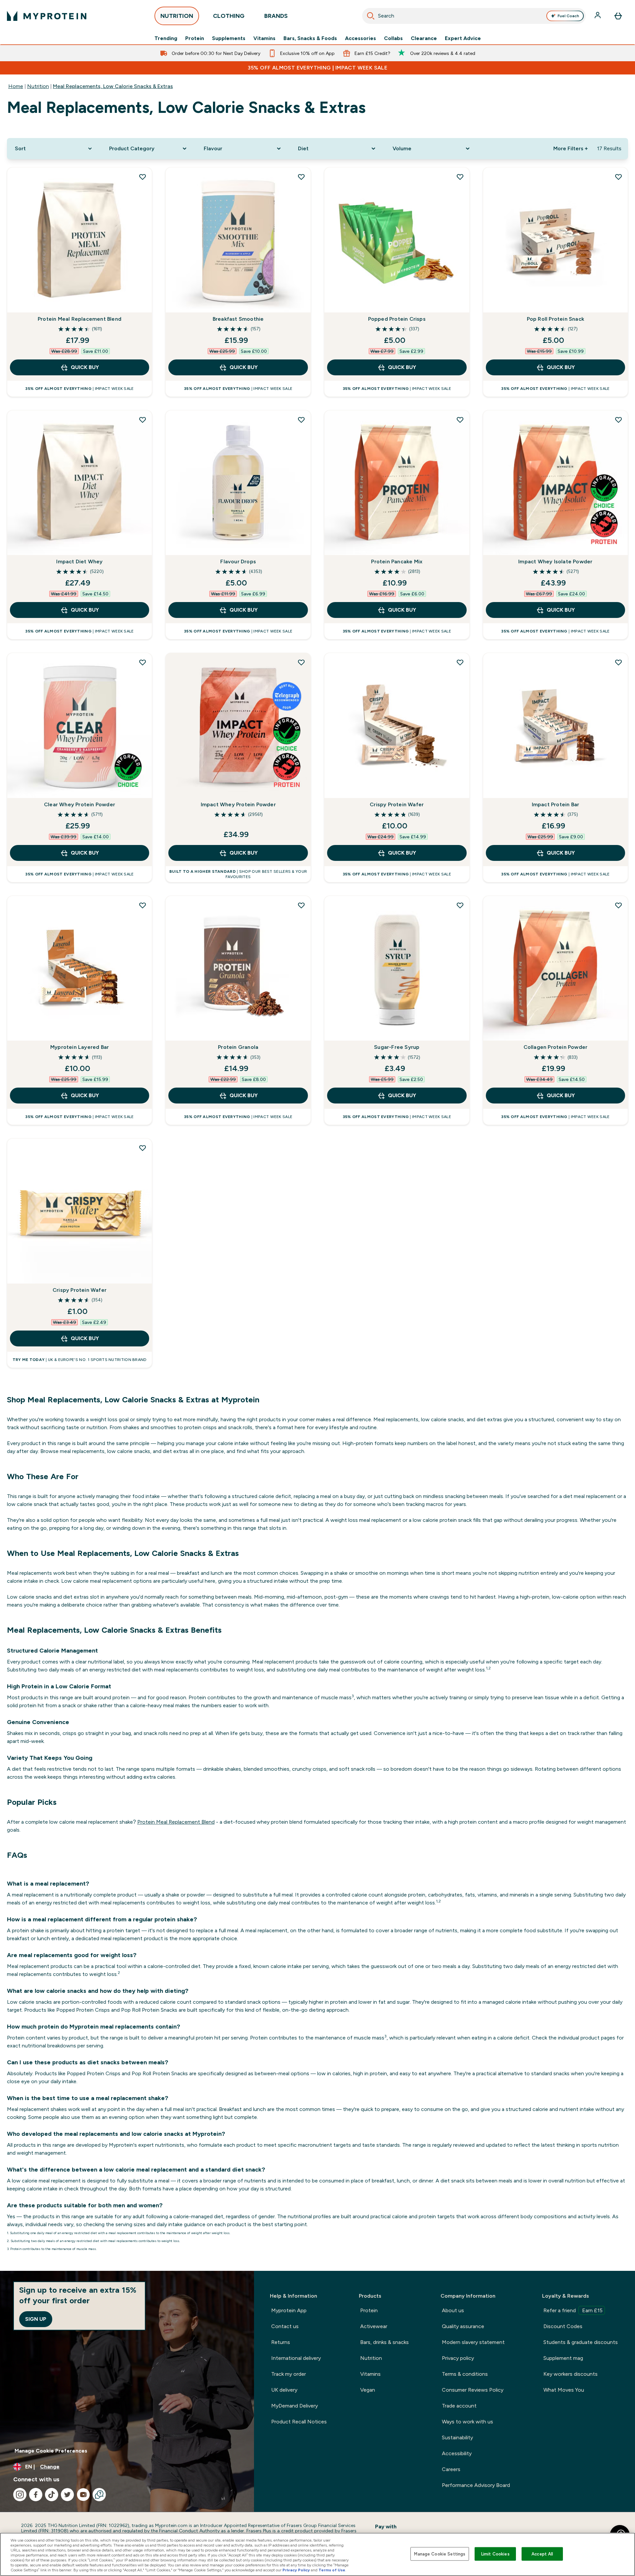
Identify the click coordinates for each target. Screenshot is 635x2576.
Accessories (360, 38)
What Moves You (564, 2390)
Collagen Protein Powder (556, 1047)
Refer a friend (573, 2310)
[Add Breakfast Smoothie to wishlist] (301, 177)
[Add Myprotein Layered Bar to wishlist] (143, 905)
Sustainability (457, 2437)
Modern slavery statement (473, 2342)
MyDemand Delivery (295, 2406)
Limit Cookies (495, 2554)
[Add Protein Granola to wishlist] (301, 905)
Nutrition (38, 86)
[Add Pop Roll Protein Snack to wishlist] (618, 177)
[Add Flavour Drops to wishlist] (301, 420)
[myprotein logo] (47, 16)
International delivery (296, 2358)
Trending (166, 38)
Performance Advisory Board (476, 2485)
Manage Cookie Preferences (51, 2451)
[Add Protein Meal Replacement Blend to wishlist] (143, 177)
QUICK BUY (85, 367)
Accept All (542, 2554)
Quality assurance (463, 2326)
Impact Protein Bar (556, 804)
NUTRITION (177, 16)
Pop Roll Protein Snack (555, 319)
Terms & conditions (465, 2374)
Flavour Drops (238, 562)
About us (453, 2310)
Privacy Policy (296, 2570)
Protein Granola (238, 1047)
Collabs (393, 38)
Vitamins (264, 38)
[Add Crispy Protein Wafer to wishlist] (460, 662)
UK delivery (284, 2390)
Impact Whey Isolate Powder (555, 562)
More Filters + (571, 148)
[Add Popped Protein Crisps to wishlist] (460, 177)
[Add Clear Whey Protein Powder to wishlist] (143, 662)
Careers (451, 2469)
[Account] (598, 16)
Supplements (229, 38)
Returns (281, 2342)
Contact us (285, 2326)
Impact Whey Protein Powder (238, 804)
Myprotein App (289, 2310)
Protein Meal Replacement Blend (80, 319)
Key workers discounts (571, 2374)
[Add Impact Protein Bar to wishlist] (618, 662)
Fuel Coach (568, 16)
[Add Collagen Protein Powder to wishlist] (618, 905)
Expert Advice (463, 38)
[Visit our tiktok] (52, 2495)
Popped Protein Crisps (397, 319)
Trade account (459, 2406)
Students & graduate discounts (581, 2342)
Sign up (36, 2319)
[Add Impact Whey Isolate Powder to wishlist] (618, 420)
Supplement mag (563, 2358)
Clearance (424, 38)
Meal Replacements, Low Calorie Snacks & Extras (113, 86)
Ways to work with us (467, 2422)
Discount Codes (563, 2326)
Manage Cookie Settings (440, 2554)
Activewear (374, 2326)
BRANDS (276, 16)
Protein (195, 38)
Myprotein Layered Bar (80, 1047)
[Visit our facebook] (36, 2495)
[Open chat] (99, 2495)
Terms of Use (332, 2570)
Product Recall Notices (299, 2422)
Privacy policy (458, 2358)
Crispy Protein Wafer (397, 804)
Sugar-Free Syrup (397, 1047)
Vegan (368, 2390)
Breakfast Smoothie (238, 319)
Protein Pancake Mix (397, 562)
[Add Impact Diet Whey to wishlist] (143, 420)
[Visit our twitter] (67, 2495)
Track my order (289, 2374)
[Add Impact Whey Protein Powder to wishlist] (301, 662)
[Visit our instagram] (20, 2495)
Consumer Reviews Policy (473, 2390)
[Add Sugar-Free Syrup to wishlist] (460, 905)
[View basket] (618, 16)
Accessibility (457, 2453)
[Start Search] (371, 16)
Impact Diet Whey (79, 562)
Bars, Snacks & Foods (310, 38)
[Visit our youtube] (83, 2495)
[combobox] (474, 16)
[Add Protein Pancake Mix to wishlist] (460, 420)
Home (16, 86)
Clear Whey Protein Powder (80, 804)
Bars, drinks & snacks (384, 2342)
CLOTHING (229, 16)
